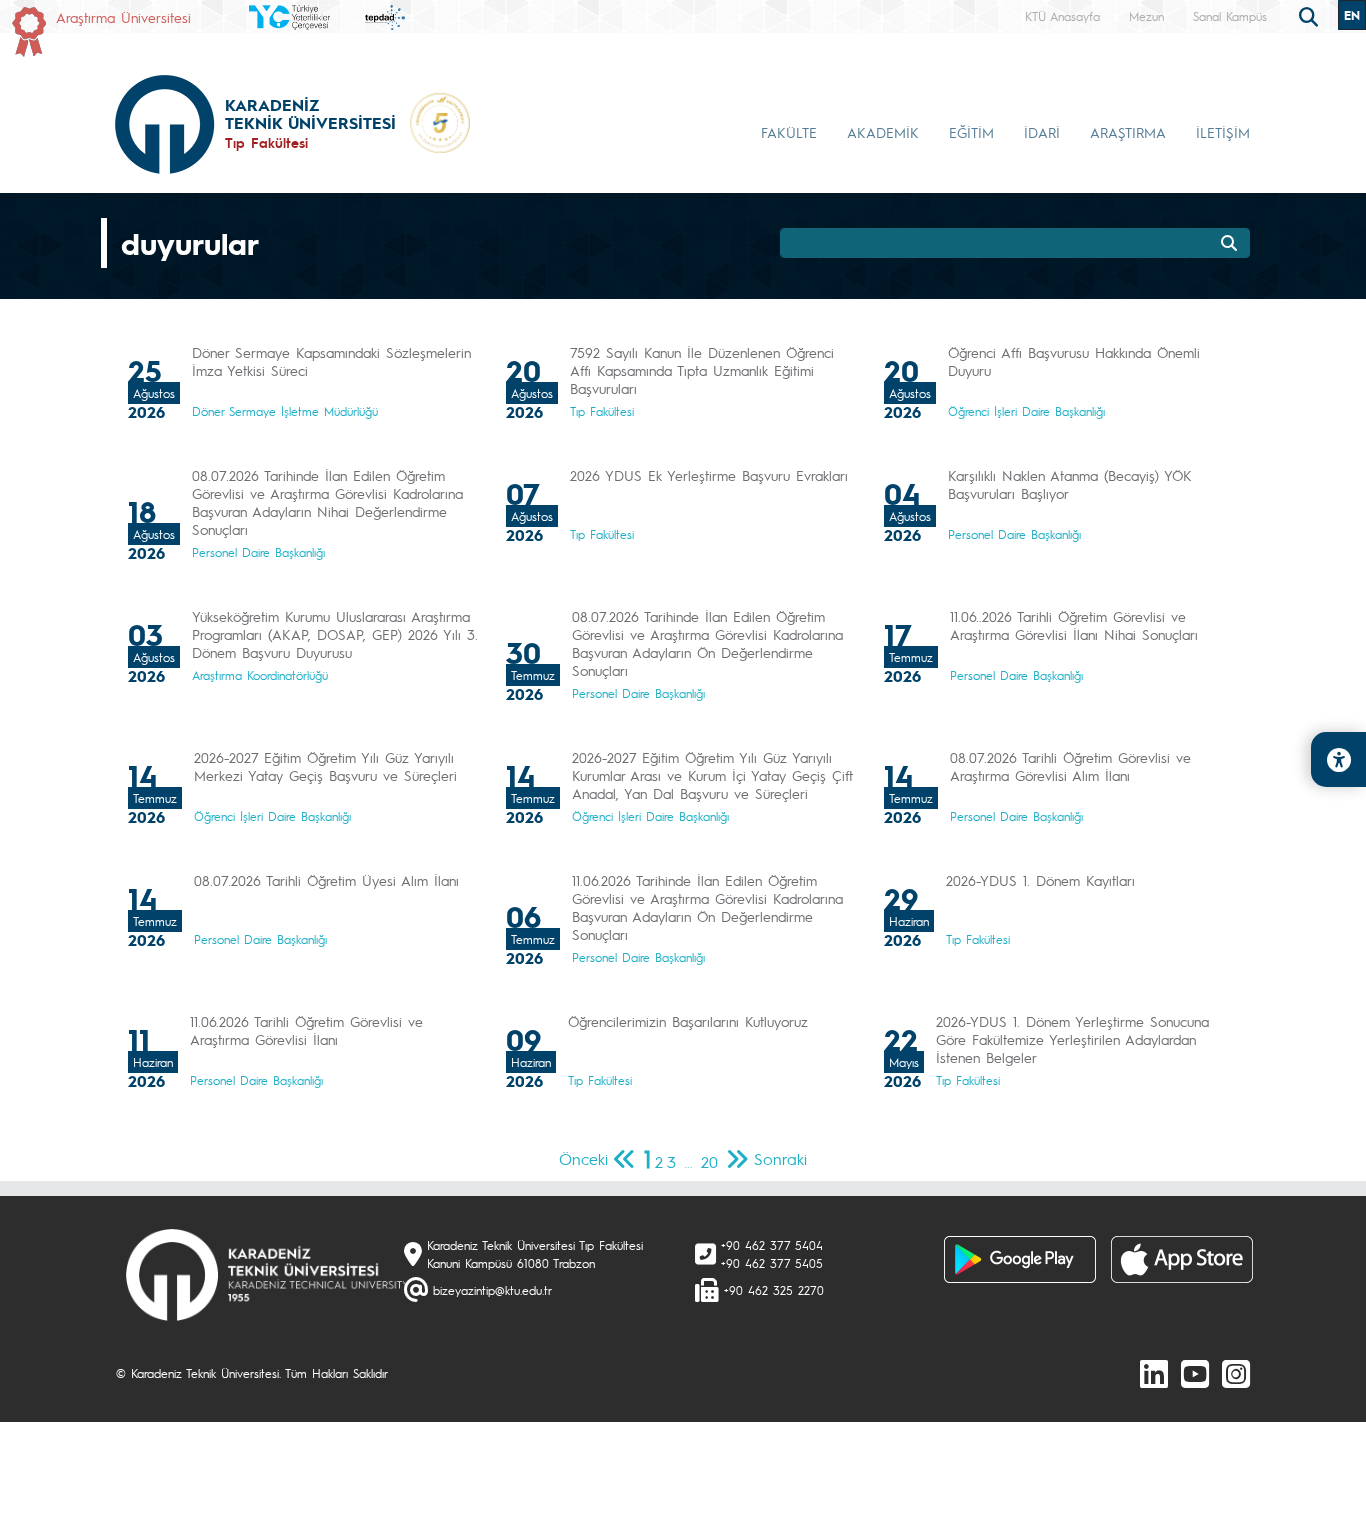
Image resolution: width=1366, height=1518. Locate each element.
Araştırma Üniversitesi (123, 17)
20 (709, 1161)
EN (1352, 15)
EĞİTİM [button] (971, 132)
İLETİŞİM (1223, 132)
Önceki (583, 1158)
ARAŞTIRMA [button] (1128, 132)
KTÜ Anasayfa (1062, 16)
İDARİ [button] (1042, 132)
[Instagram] (1236, 1373)
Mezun (1146, 16)
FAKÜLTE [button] (789, 132)
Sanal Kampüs (1230, 16)
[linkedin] (1154, 1373)
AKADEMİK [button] (883, 132)
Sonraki (780, 1158)
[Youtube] (1195, 1373)
